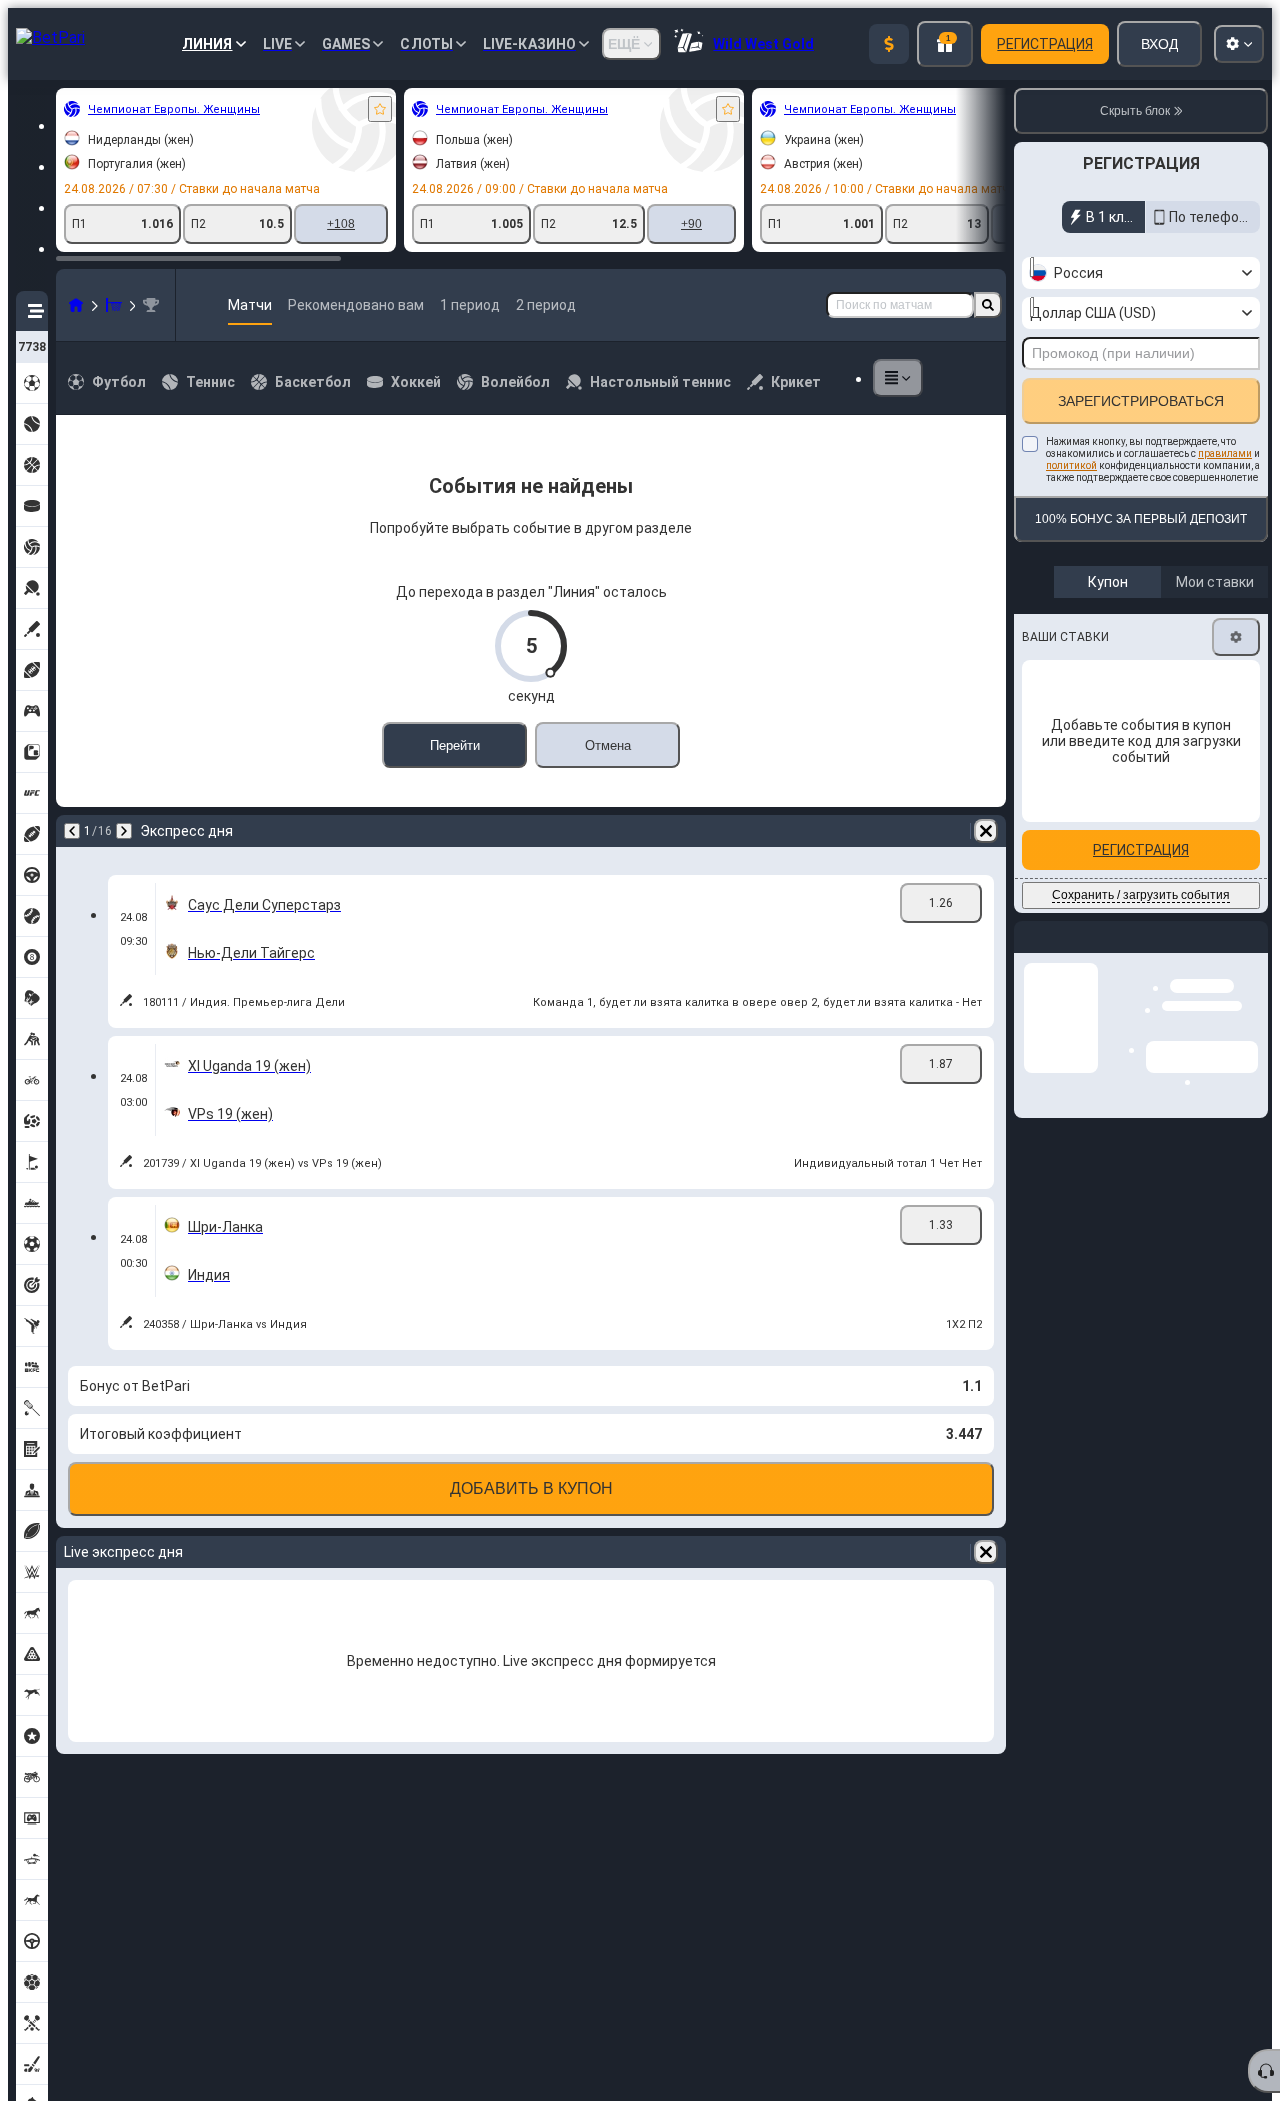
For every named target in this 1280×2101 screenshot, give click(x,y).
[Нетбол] (114, 305)
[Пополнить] (889, 44)
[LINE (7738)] (76, 305)
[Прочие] (898, 378)
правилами (1225, 453)
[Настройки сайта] (1239, 44)
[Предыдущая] (72, 831)
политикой (1071, 465)
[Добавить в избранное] (380, 109)
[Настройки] (1236, 637)
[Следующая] (124, 831)
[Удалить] (986, 831)
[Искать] (988, 305)
